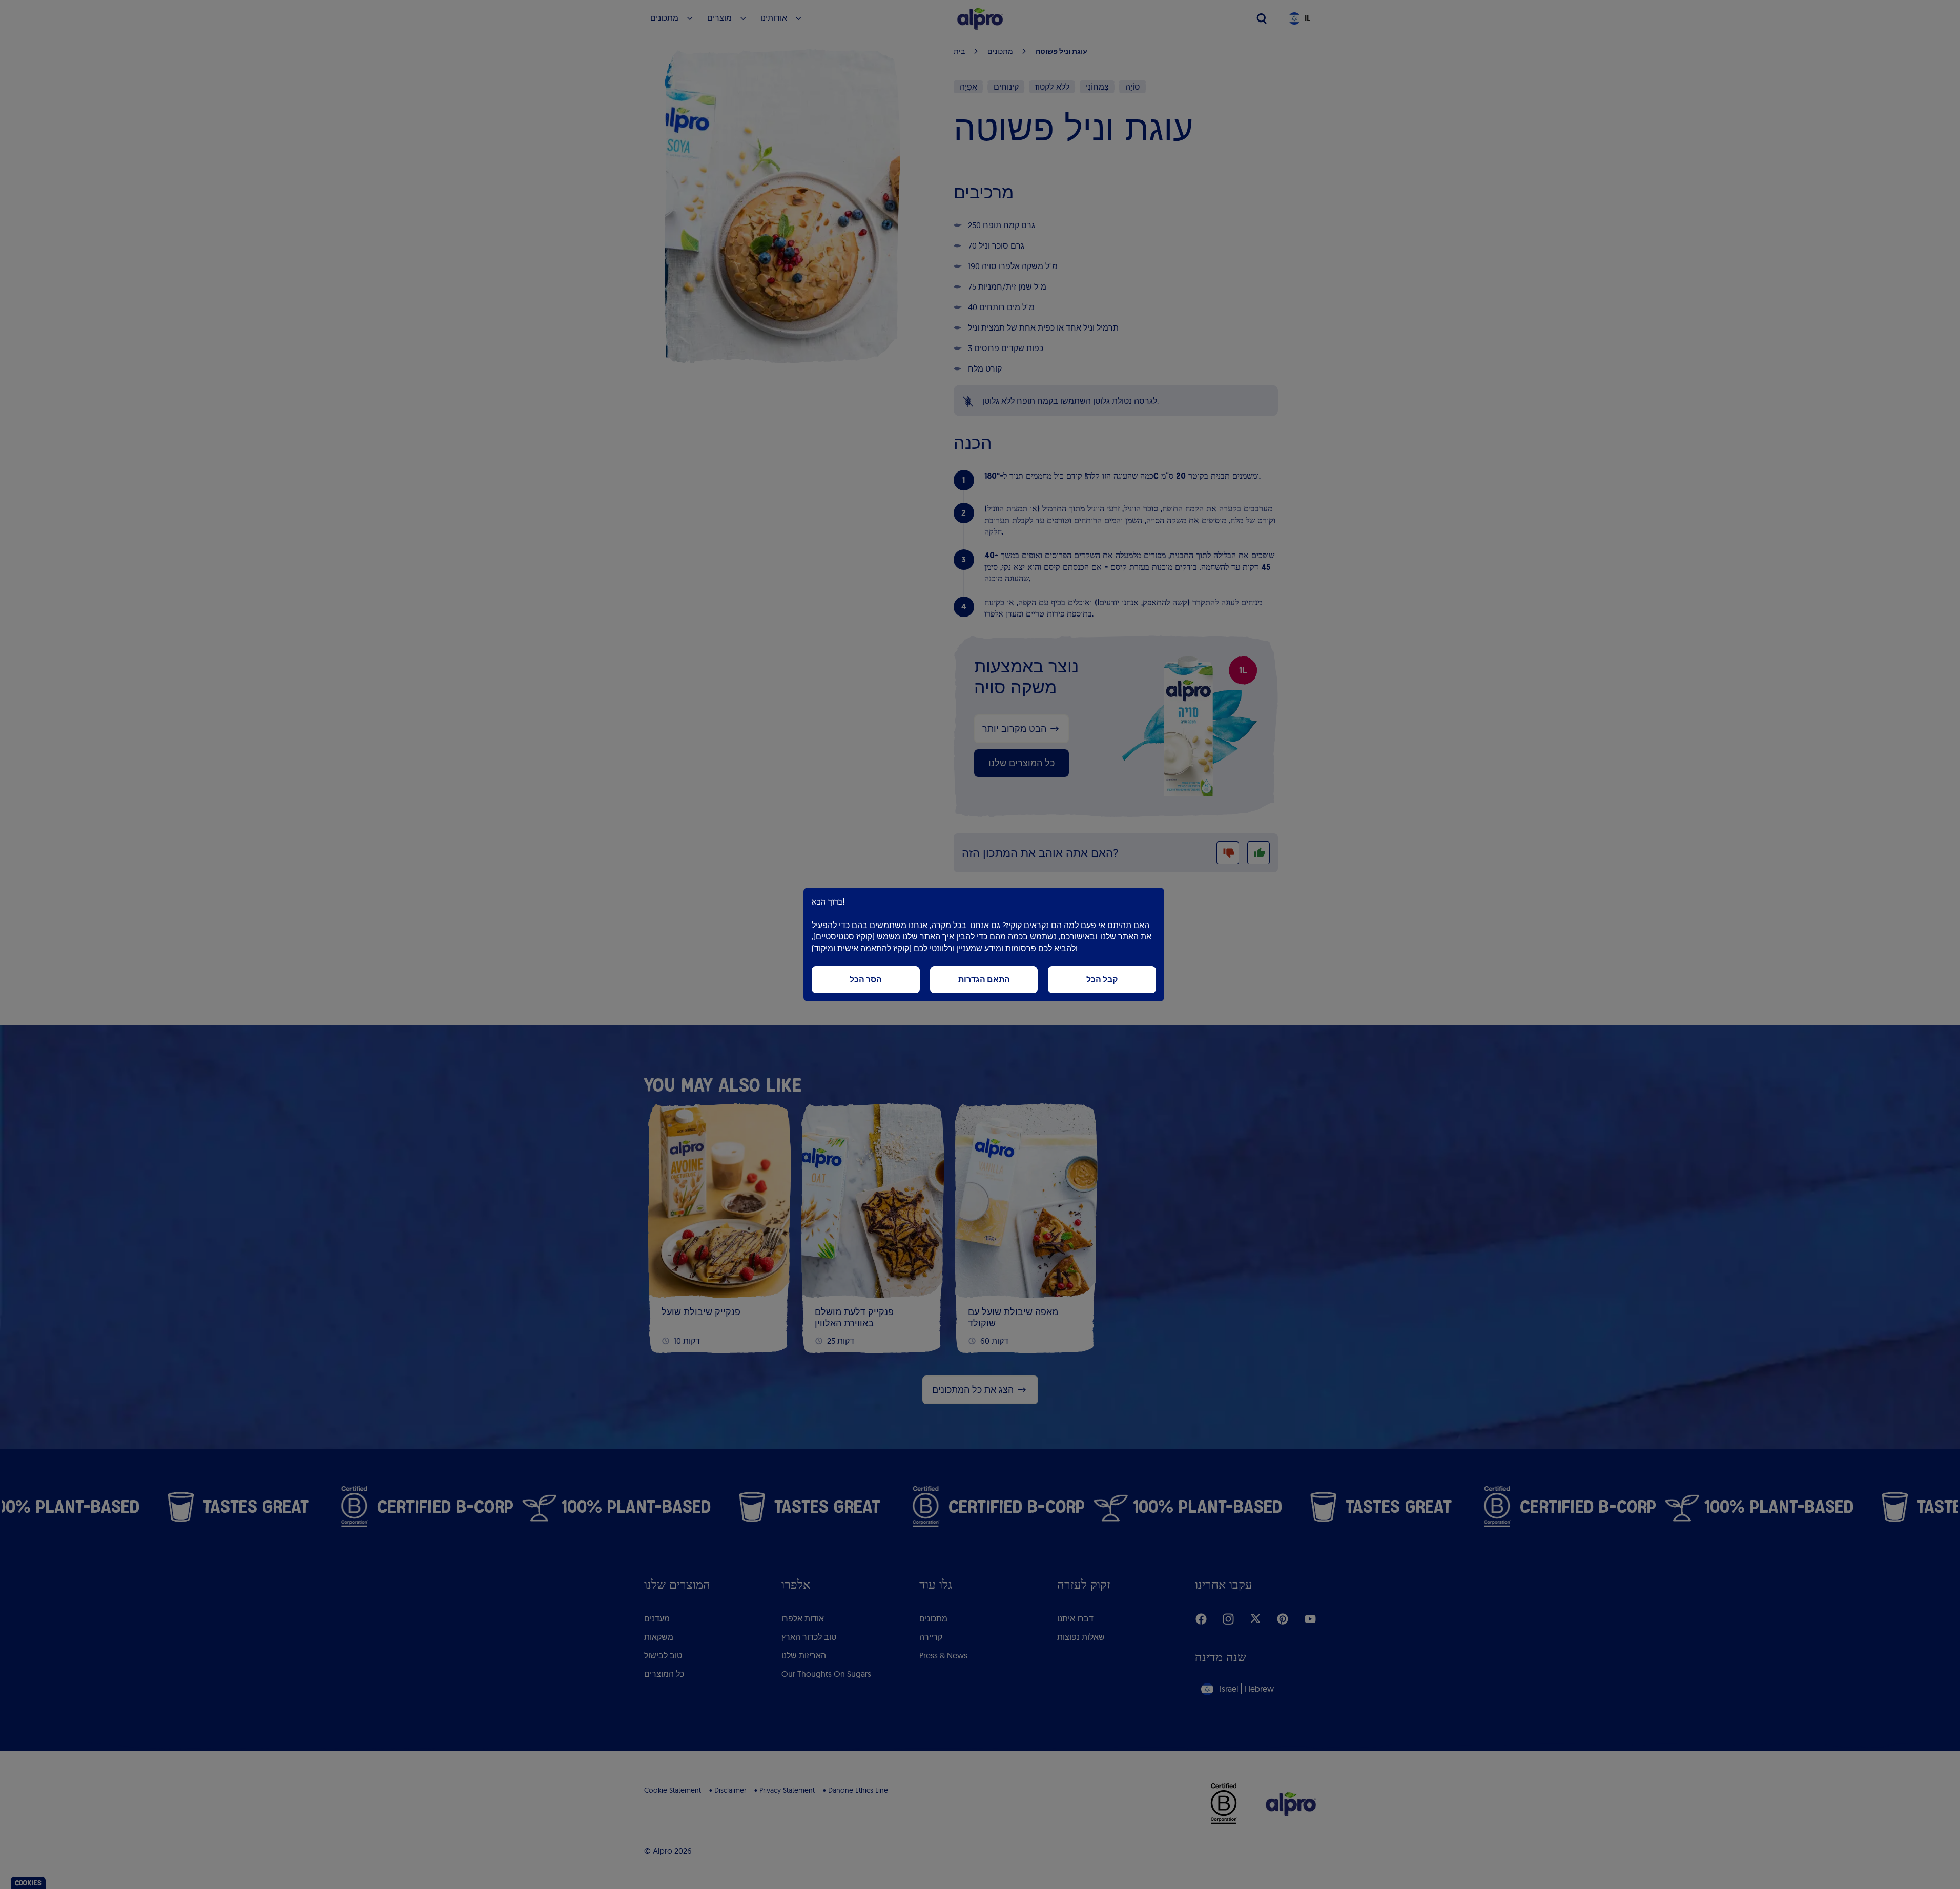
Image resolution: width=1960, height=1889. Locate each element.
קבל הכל (1102, 980)
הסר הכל (866, 980)
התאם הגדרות (984, 980)
